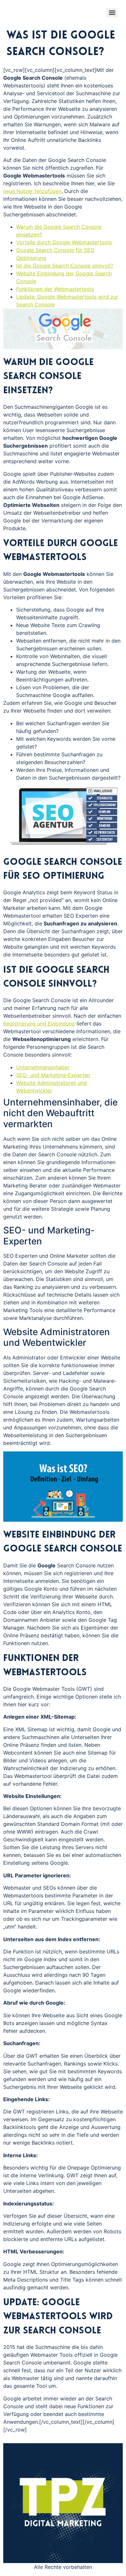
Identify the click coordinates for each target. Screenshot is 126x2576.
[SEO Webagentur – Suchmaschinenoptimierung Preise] (63, 847)
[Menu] (112, 13)
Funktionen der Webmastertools (55, 289)
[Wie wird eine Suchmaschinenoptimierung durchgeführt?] (63, 1520)
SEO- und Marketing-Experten (53, 1075)
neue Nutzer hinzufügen (32, 191)
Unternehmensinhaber (43, 1067)
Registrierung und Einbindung (39, 1024)
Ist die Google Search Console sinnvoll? (65, 266)
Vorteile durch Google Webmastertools (64, 242)
